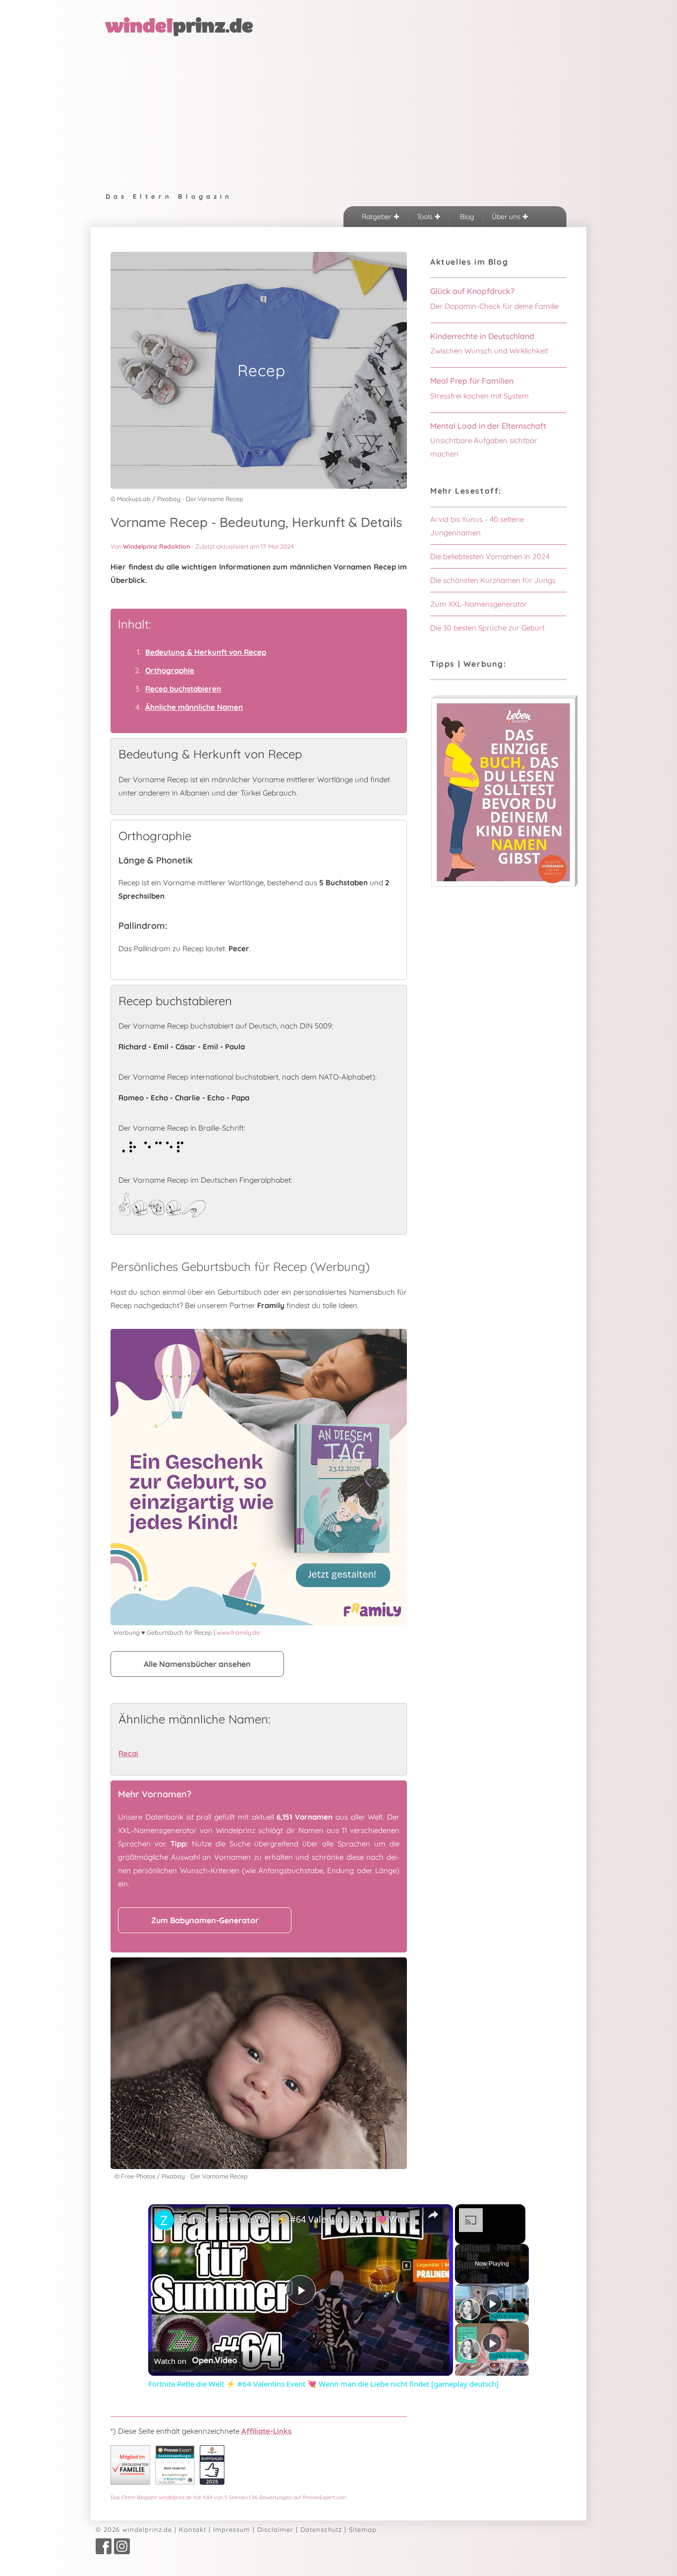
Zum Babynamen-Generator (205, 1920)
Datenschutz (321, 2529)
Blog (466, 217)
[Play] (492, 2303)
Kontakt (193, 2529)
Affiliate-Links (266, 2431)
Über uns (507, 217)
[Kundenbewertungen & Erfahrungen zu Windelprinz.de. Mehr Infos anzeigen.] (175, 2482)
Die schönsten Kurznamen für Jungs (493, 580)
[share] (433, 2215)
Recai (128, 1753)
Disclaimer (275, 2529)
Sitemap (363, 2529)
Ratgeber (378, 217)
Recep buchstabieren (183, 689)
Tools (426, 217)
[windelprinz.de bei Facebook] (104, 2552)
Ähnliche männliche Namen (194, 707)
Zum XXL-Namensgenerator (479, 604)
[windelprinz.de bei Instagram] (122, 2552)
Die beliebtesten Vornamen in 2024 (490, 556)
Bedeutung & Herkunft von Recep (206, 652)
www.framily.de (238, 1632)
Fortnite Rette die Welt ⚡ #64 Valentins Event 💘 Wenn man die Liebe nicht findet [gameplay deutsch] (299, 2219)
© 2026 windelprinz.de (134, 2529)
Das (228, 2497)
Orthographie (170, 670)
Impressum (232, 2529)
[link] (164, 2220)
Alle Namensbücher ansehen (197, 1664)
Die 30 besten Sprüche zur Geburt (487, 628)
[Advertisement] (338, 112)
